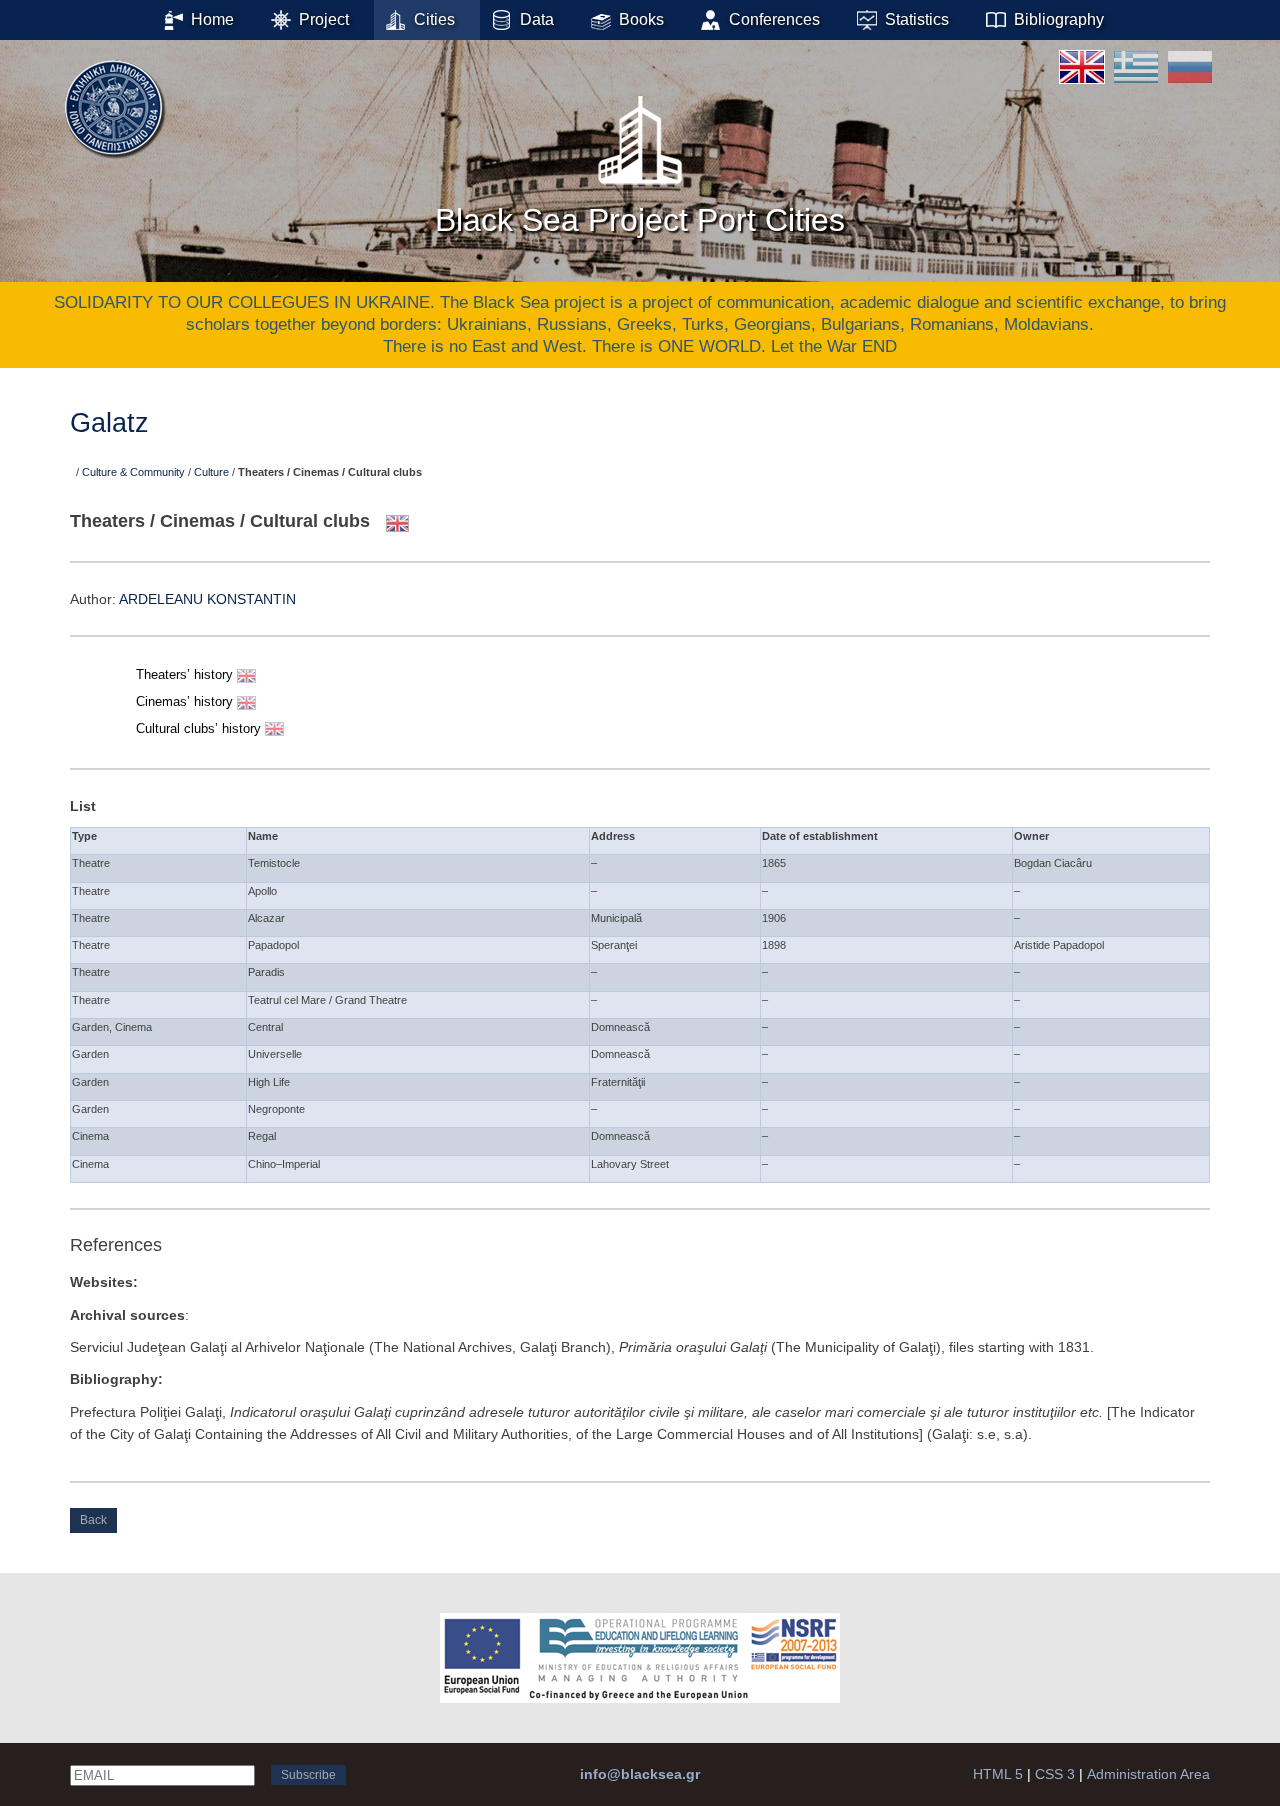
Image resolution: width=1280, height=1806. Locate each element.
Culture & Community (133, 472)
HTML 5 (998, 1774)
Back (93, 1520)
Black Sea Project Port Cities (640, 220)
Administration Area (1148, 1774)
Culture (211, 472)
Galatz (109, 423)
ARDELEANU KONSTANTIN (207, 599)
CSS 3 (1055, 1774)
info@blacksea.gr (640, 1774)
